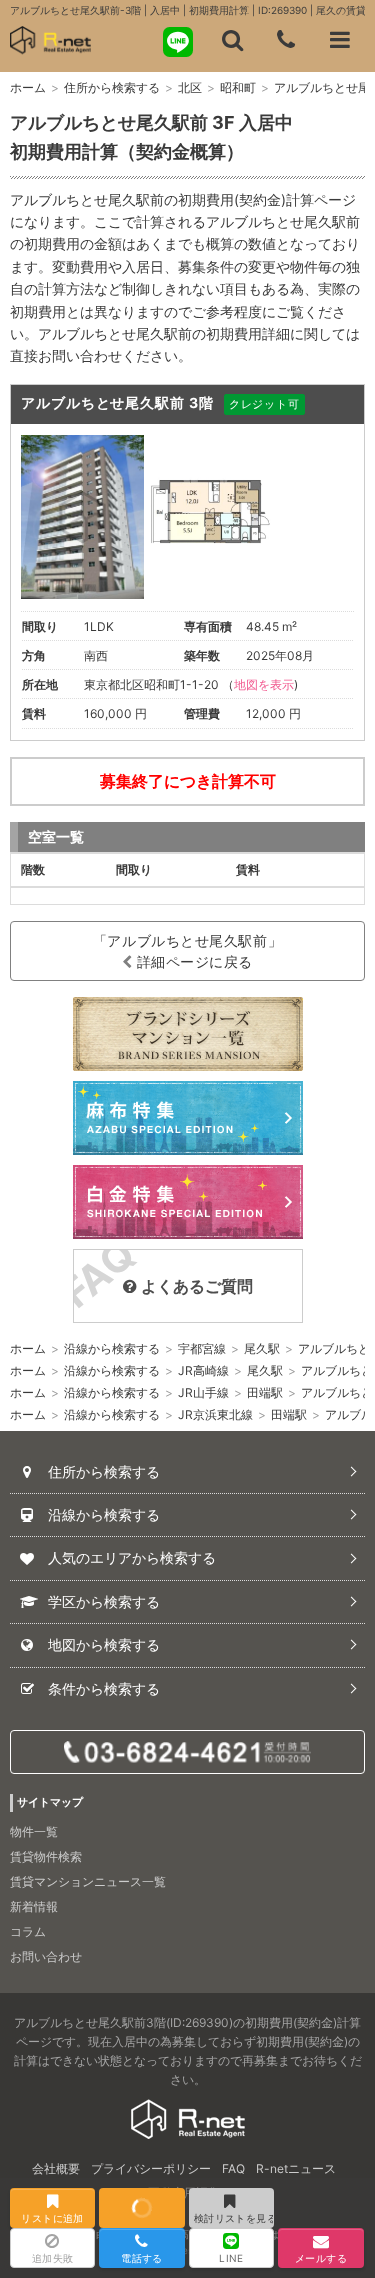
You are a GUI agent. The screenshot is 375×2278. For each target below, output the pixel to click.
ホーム (28, 87)
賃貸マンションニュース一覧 (88, 1881)
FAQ (233, 2168)
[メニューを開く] (340, 40)
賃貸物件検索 (46, 1856)
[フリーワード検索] (232, 40)
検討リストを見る (234, 2218)
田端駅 (265, 1392)
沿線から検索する (112, 1348)
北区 (190, 87)
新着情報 (34, 1906)
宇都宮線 (202, 1348)
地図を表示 (264, 684)
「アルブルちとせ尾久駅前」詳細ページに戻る (187, 951)
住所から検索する (112, 87)
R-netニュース (296, 2168)
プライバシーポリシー (151, 2168)
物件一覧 (34, 1831)
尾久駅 (262, 1348)
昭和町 (238, 87)
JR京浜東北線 (215, 1414)
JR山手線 (203, 1392)
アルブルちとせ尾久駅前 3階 (117, 402)
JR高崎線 (203, 1370)
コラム (28, 1931)
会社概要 (56, 2168)
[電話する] (286, 40)
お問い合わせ (46, 1956)
